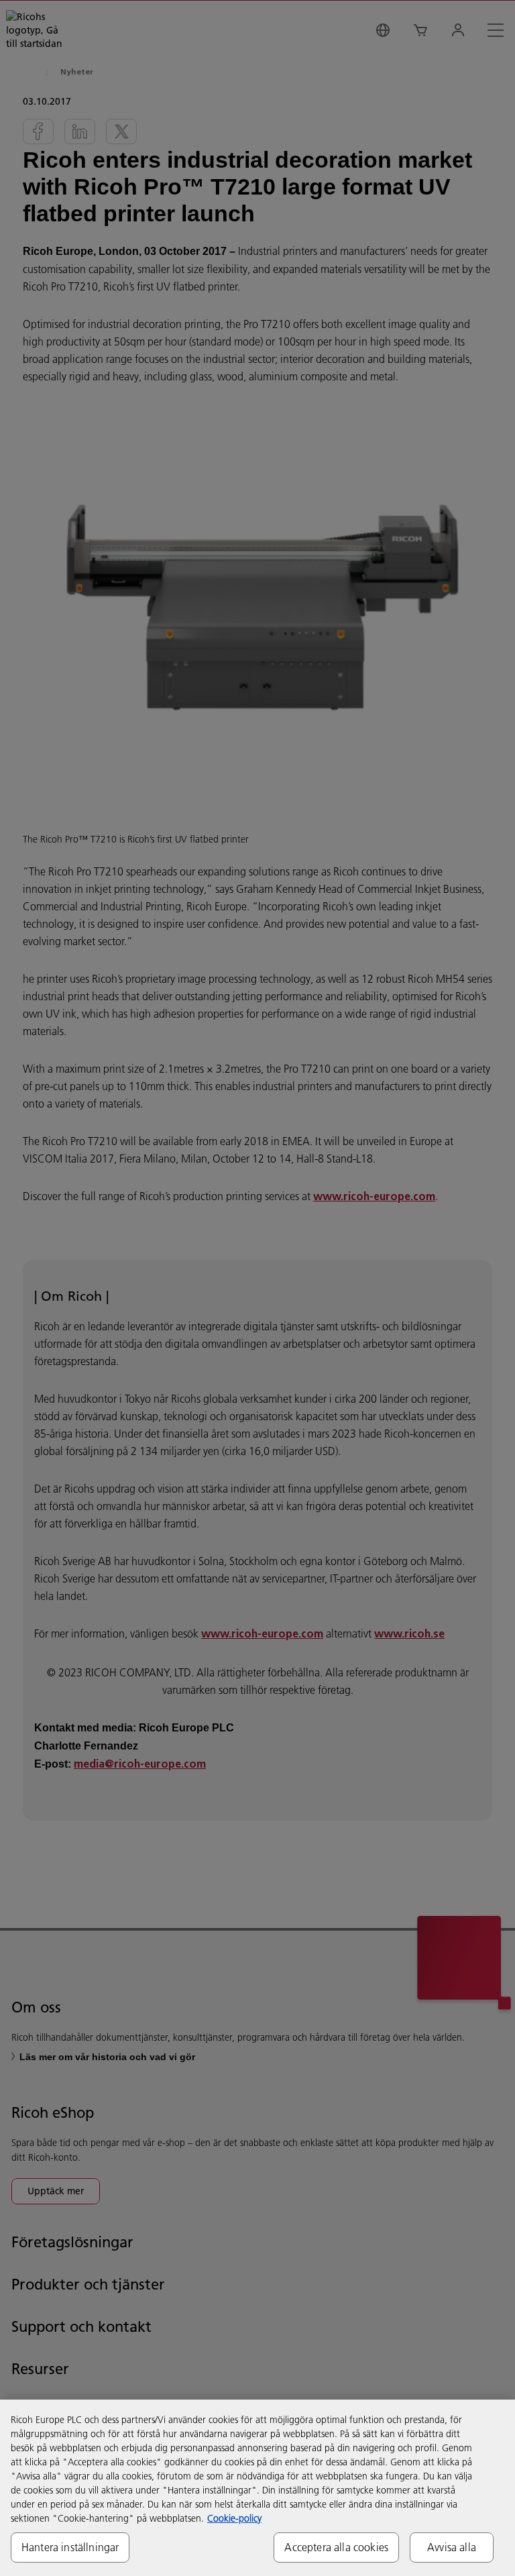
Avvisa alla (452, 2547)
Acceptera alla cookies (336, 2547)
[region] (257, 2488)
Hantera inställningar (70, 2547)
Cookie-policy (234, 2518)
